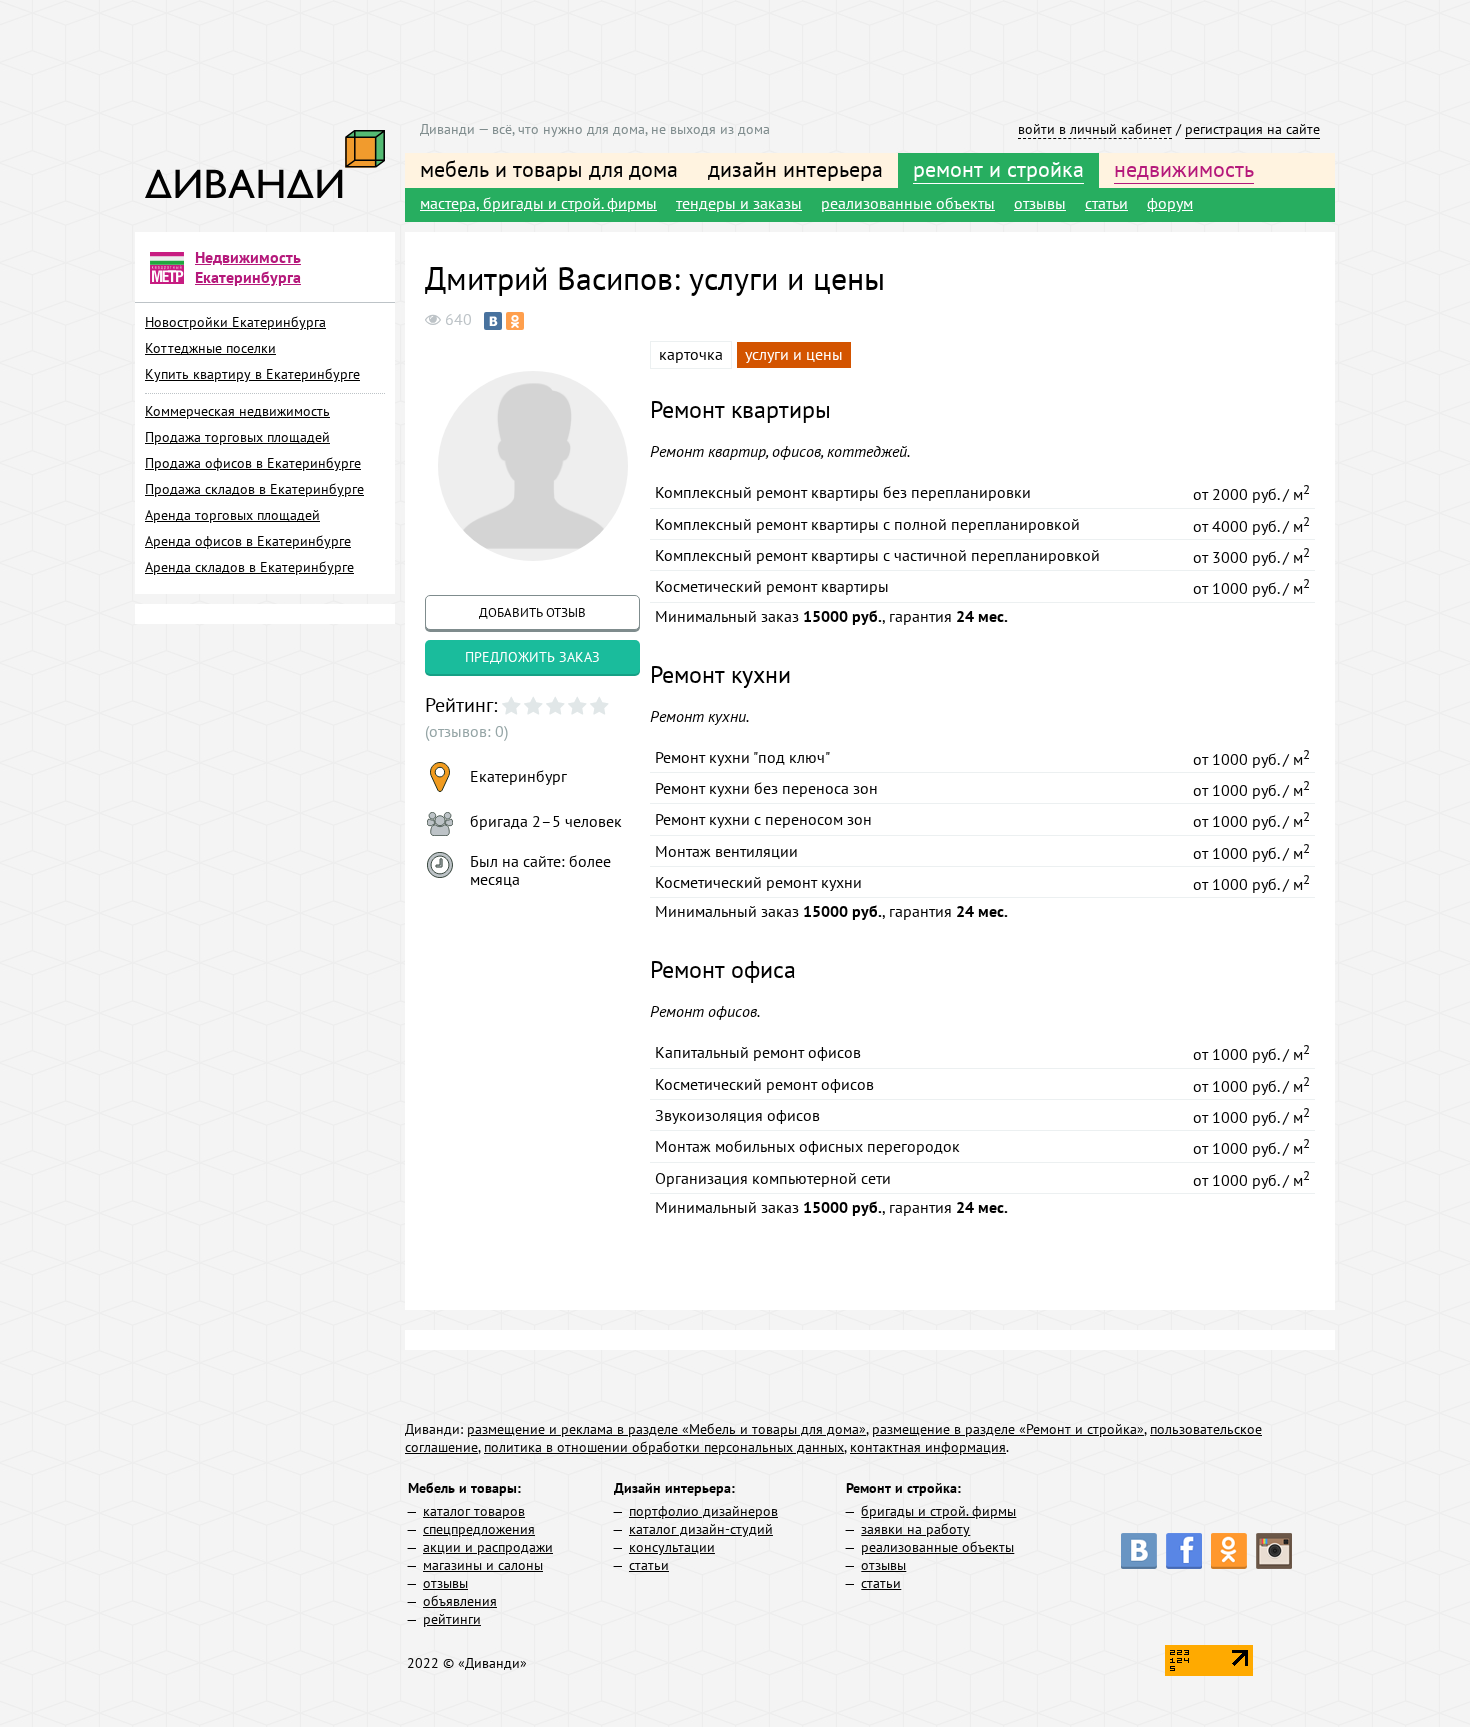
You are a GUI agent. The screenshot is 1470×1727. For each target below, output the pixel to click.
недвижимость (1184, 169)
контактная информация (928, 1447)
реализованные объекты (908, 203)
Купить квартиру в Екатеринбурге (252, 374)
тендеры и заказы (739, 203)
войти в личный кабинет (1095, 129)
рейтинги (452, 1619)
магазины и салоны (483, 1565)
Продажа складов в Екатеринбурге (254, 489)
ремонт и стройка (998, 169)
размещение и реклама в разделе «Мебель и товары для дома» (666, 1429)
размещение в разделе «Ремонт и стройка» (1008, 1429)
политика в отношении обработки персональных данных (664, 1447)
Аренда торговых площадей (232, 515)
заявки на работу (915, 1529)
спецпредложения (479, 1529)
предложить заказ (532, 657)
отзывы (1040, 203)
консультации (672, 1547)
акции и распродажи (488, 1547)
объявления (460, 1601)
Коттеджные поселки (210, 348)
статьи (1106, 203)
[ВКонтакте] (493, 321)
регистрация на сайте (1252, 129)
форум (1170, 203)
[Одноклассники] (515, 321)
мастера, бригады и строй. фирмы (538, 203)
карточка (691, 354)
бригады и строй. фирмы (938, 1511)
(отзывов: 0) (466, 731)
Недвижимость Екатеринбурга (248, 267)
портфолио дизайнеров (703, 1511)
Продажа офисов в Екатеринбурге (253, 463)
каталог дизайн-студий (701, 1529)
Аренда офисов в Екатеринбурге (248, 541)
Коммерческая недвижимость (237, 411)
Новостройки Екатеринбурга (235, 322)
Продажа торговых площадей (237, 437)
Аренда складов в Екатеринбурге (249, 567)
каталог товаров (474, 1511)
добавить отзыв (532, 612)
